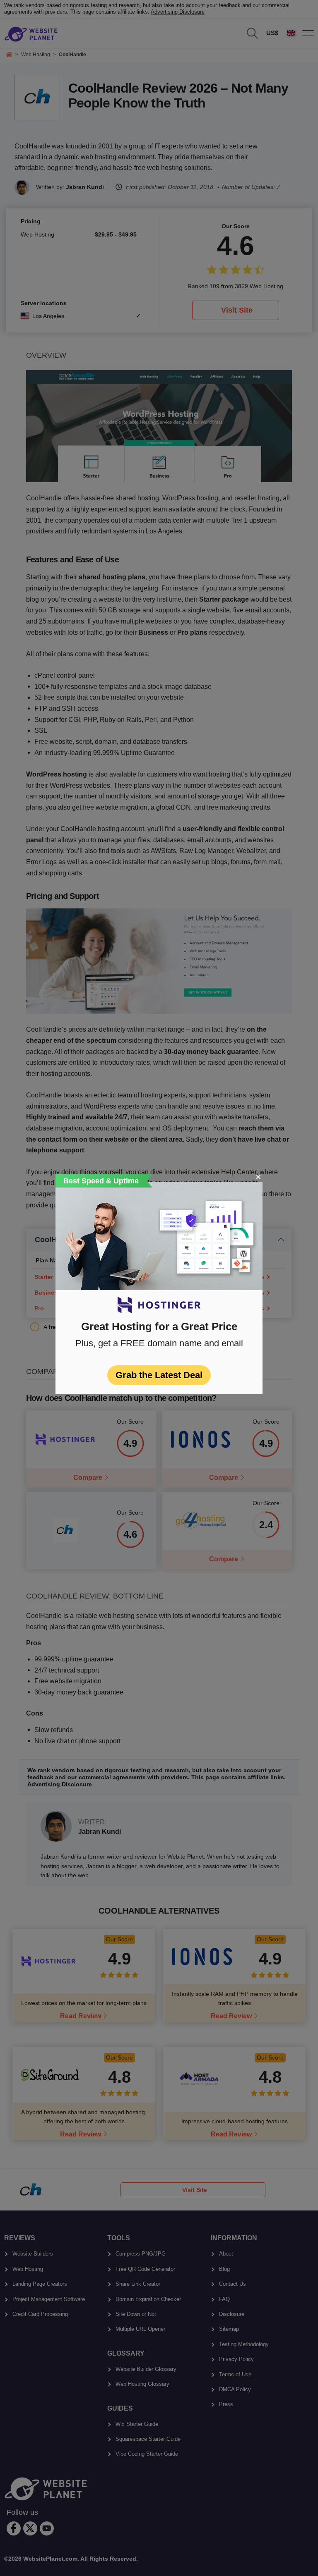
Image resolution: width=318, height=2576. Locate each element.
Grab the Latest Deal (159, 1375)
